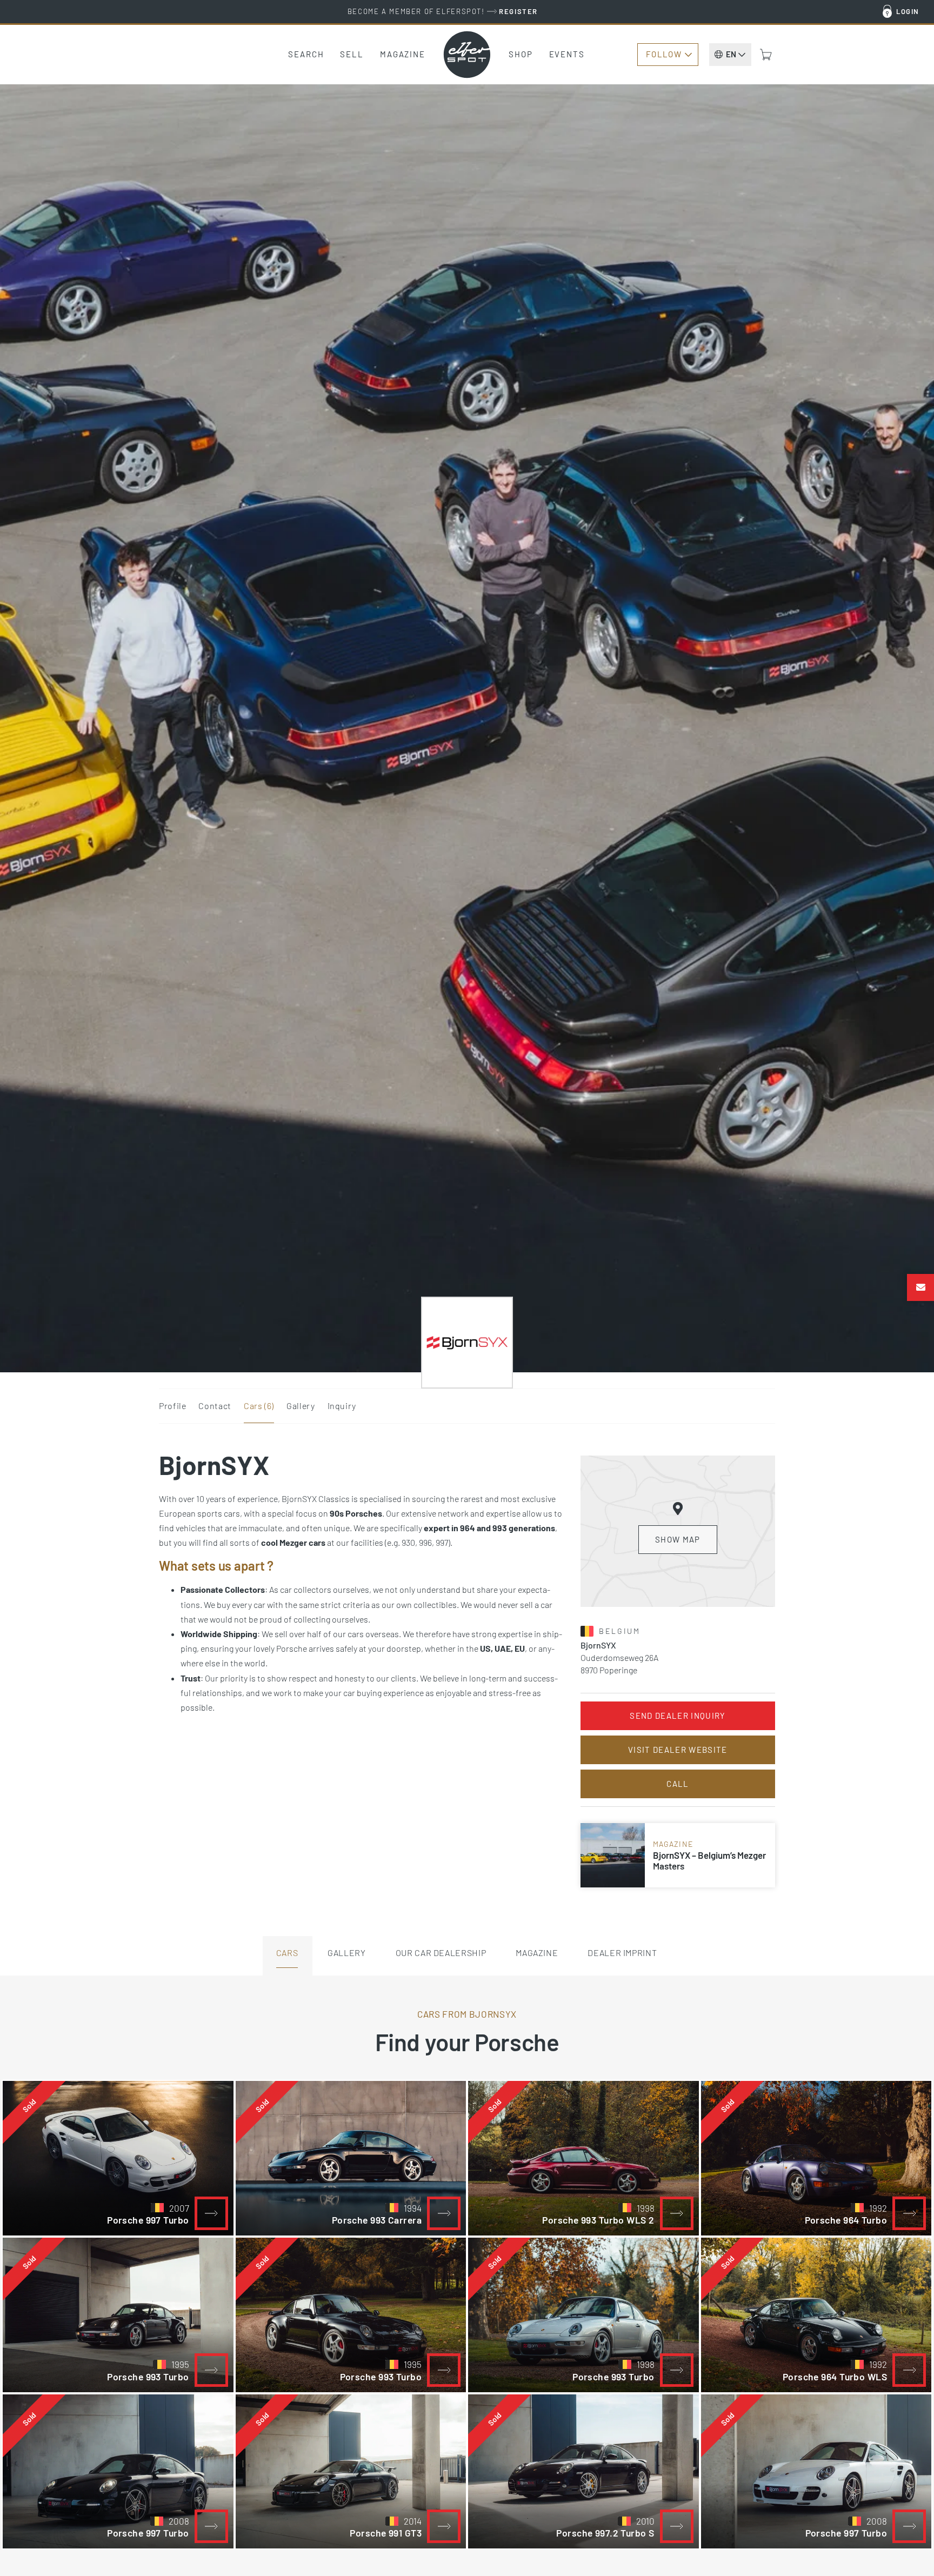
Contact (215, 1406)
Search (306, 54)
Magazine (403, 54)
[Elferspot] (467, 55)
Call (678, 1784)
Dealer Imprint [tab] (622, 1953)
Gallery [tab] (346, 1953)
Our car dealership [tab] (441, 1953)
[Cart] (766, 55)
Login (908, 11)
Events (567, 54)
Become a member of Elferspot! (443, 11)
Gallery (301, 1406)
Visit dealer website (678, 1750)
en (731, 54)
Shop (521, 54)
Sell (352, 54)
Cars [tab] (287, 1953)
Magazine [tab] (537, 1953)
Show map (678, 1539)
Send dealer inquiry (678, 1716)
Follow (664, 54)
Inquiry (342, 1406)
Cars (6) (259, 1406)
